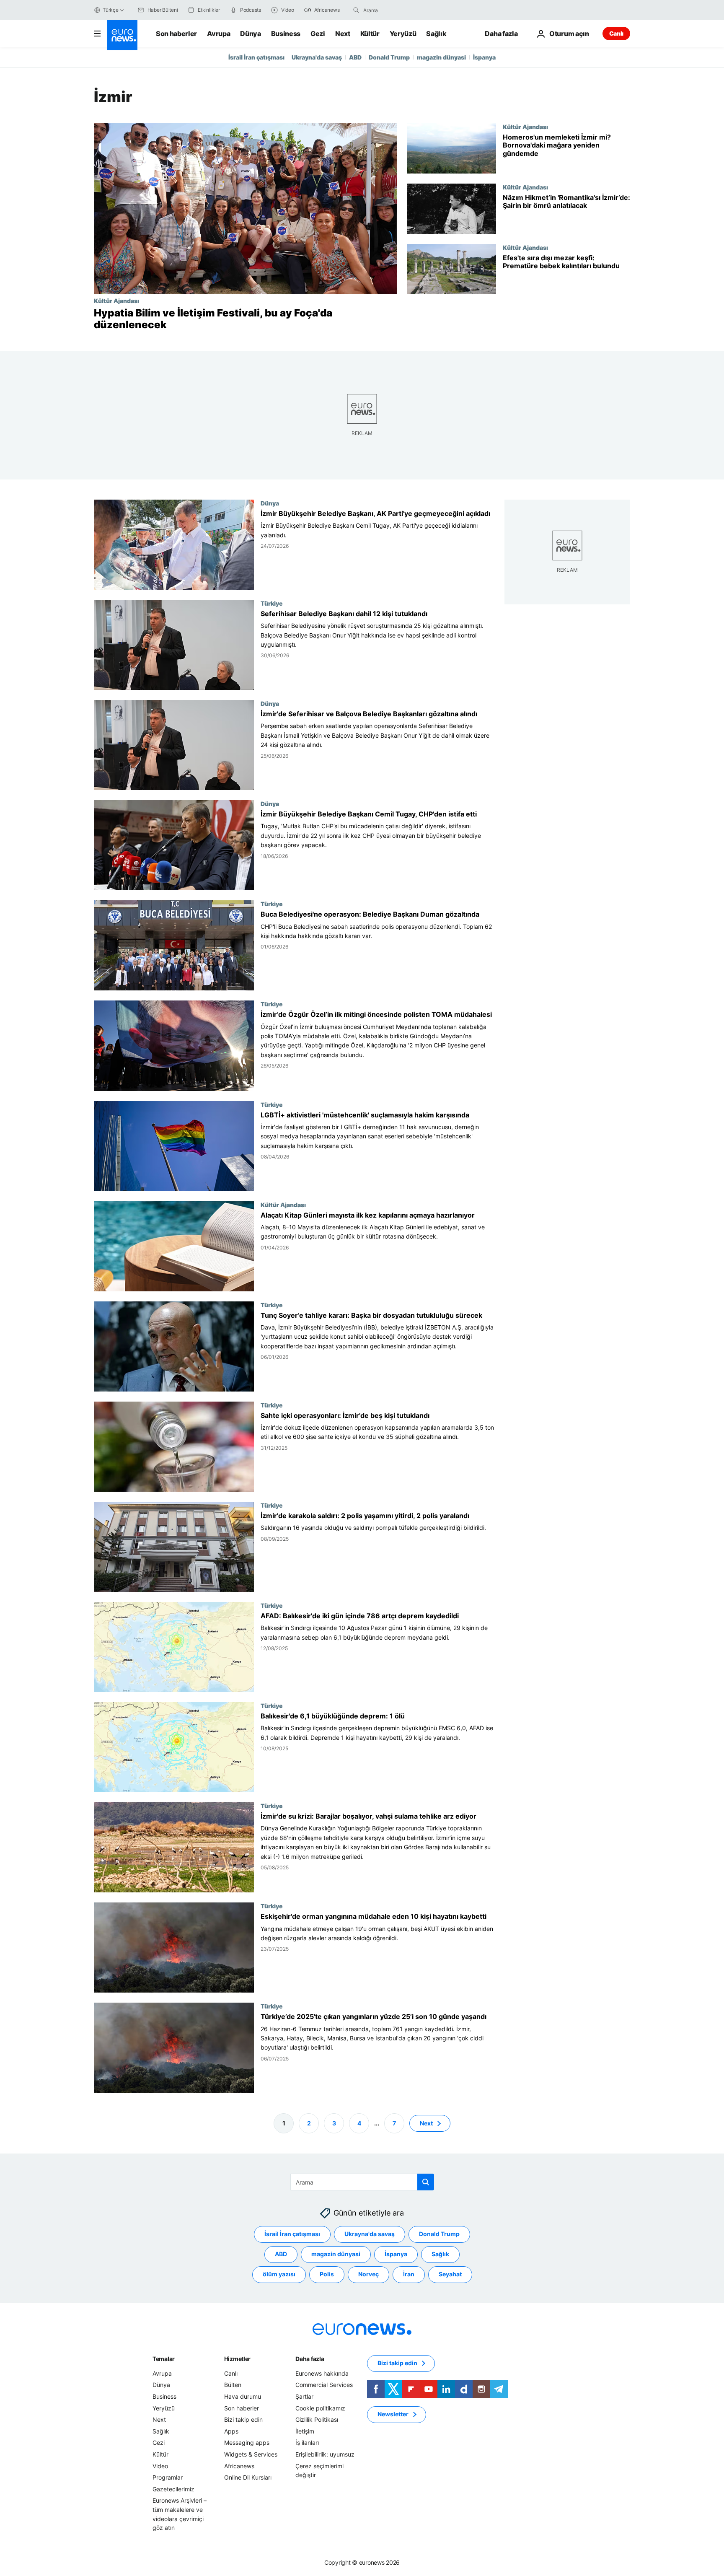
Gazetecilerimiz (173, 2489)
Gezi (318, 34)
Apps (231, 2431)
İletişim (305, 2431)
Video (160, 2466)
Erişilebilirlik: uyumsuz (325, 2454)
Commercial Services (324, 2385)
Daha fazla (310, 2359)
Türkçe (111, 10)
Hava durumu (243, 2396)
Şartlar (304, 2396)
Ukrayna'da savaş (317, 57)
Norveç (368, 2274)
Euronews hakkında (322, 2373)
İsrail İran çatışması (256, 57)
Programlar (168, 2477)
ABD (355, 57)
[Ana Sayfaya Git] (122, 35)
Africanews (239, 2466)
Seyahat (450, 2274)
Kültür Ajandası (116, 301)
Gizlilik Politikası (317, 2419)
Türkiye (272, 603)
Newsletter (393, 2414)
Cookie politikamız (320, 2408)
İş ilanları (307, 2443)
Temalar (164, 2359)
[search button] (356, 10)
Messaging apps (247, 2443)
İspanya (484, 57)
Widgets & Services (251, 2454)
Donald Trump (389, 57)
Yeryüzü (403, 34)
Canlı (616, 33)
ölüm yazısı (279, 2274)
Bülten (233, 2385)
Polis (327, 2274)
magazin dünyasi (441, 57)
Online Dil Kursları (248, 2477)
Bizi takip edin (243, 2419)
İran (409, 2274)
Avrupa (218, 34)
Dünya (250, 34)
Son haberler (176, 34)
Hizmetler (237, 2359)
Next (343, 34)
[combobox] (398, 10)
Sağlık (436, 34)
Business (286, 34)
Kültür (370, 34)
